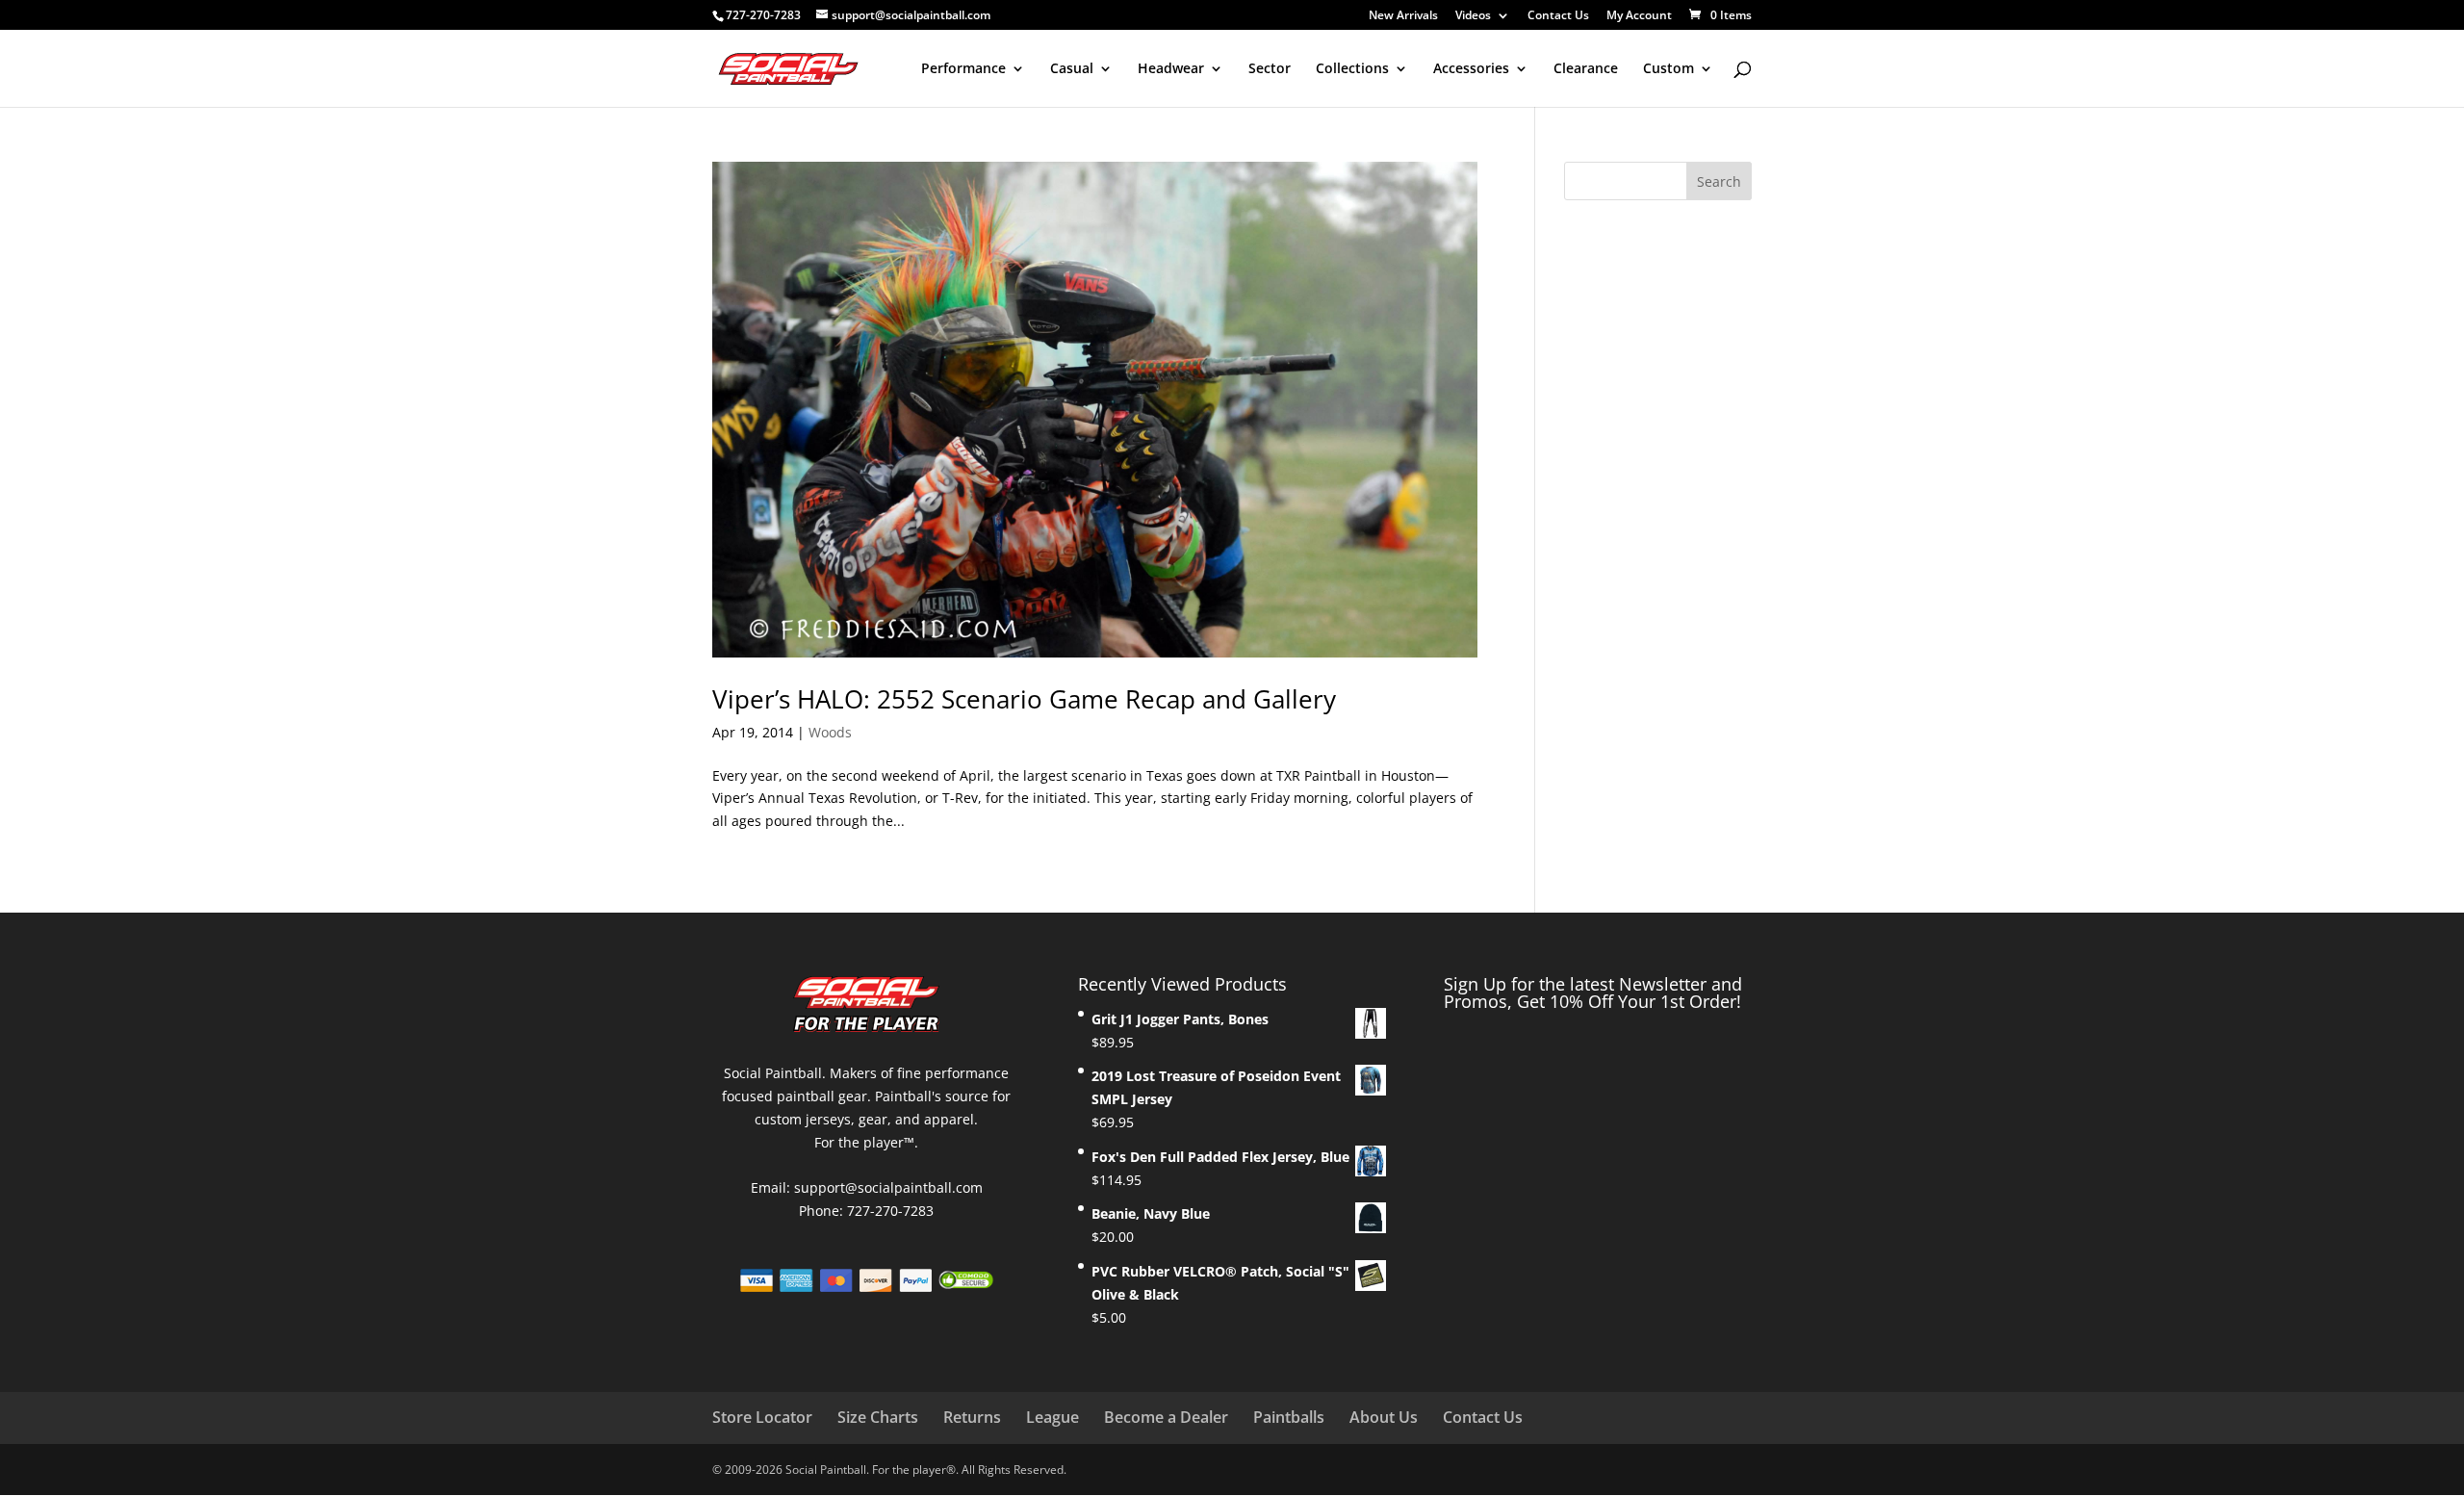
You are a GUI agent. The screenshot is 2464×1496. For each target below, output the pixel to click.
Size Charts (878, 1417)
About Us (1384, 1417)
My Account (1639, 16)
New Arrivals (1403, 16)
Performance (963, 69)
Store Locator (762, 1417)
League (1052, 1417)
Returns (972, 1417)
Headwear (1171, 69)
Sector (1270, 69)
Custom (1668, 69)
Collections (1352, 69)
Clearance (1586, 69)
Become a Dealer (1166, 1417)
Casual (1072, 69)
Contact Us (1558, 16)
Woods (830, 732)
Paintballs (1289, 1417)
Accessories (1471, 69)
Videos (1473, 16)
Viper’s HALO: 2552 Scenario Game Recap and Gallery (1024, 699)
